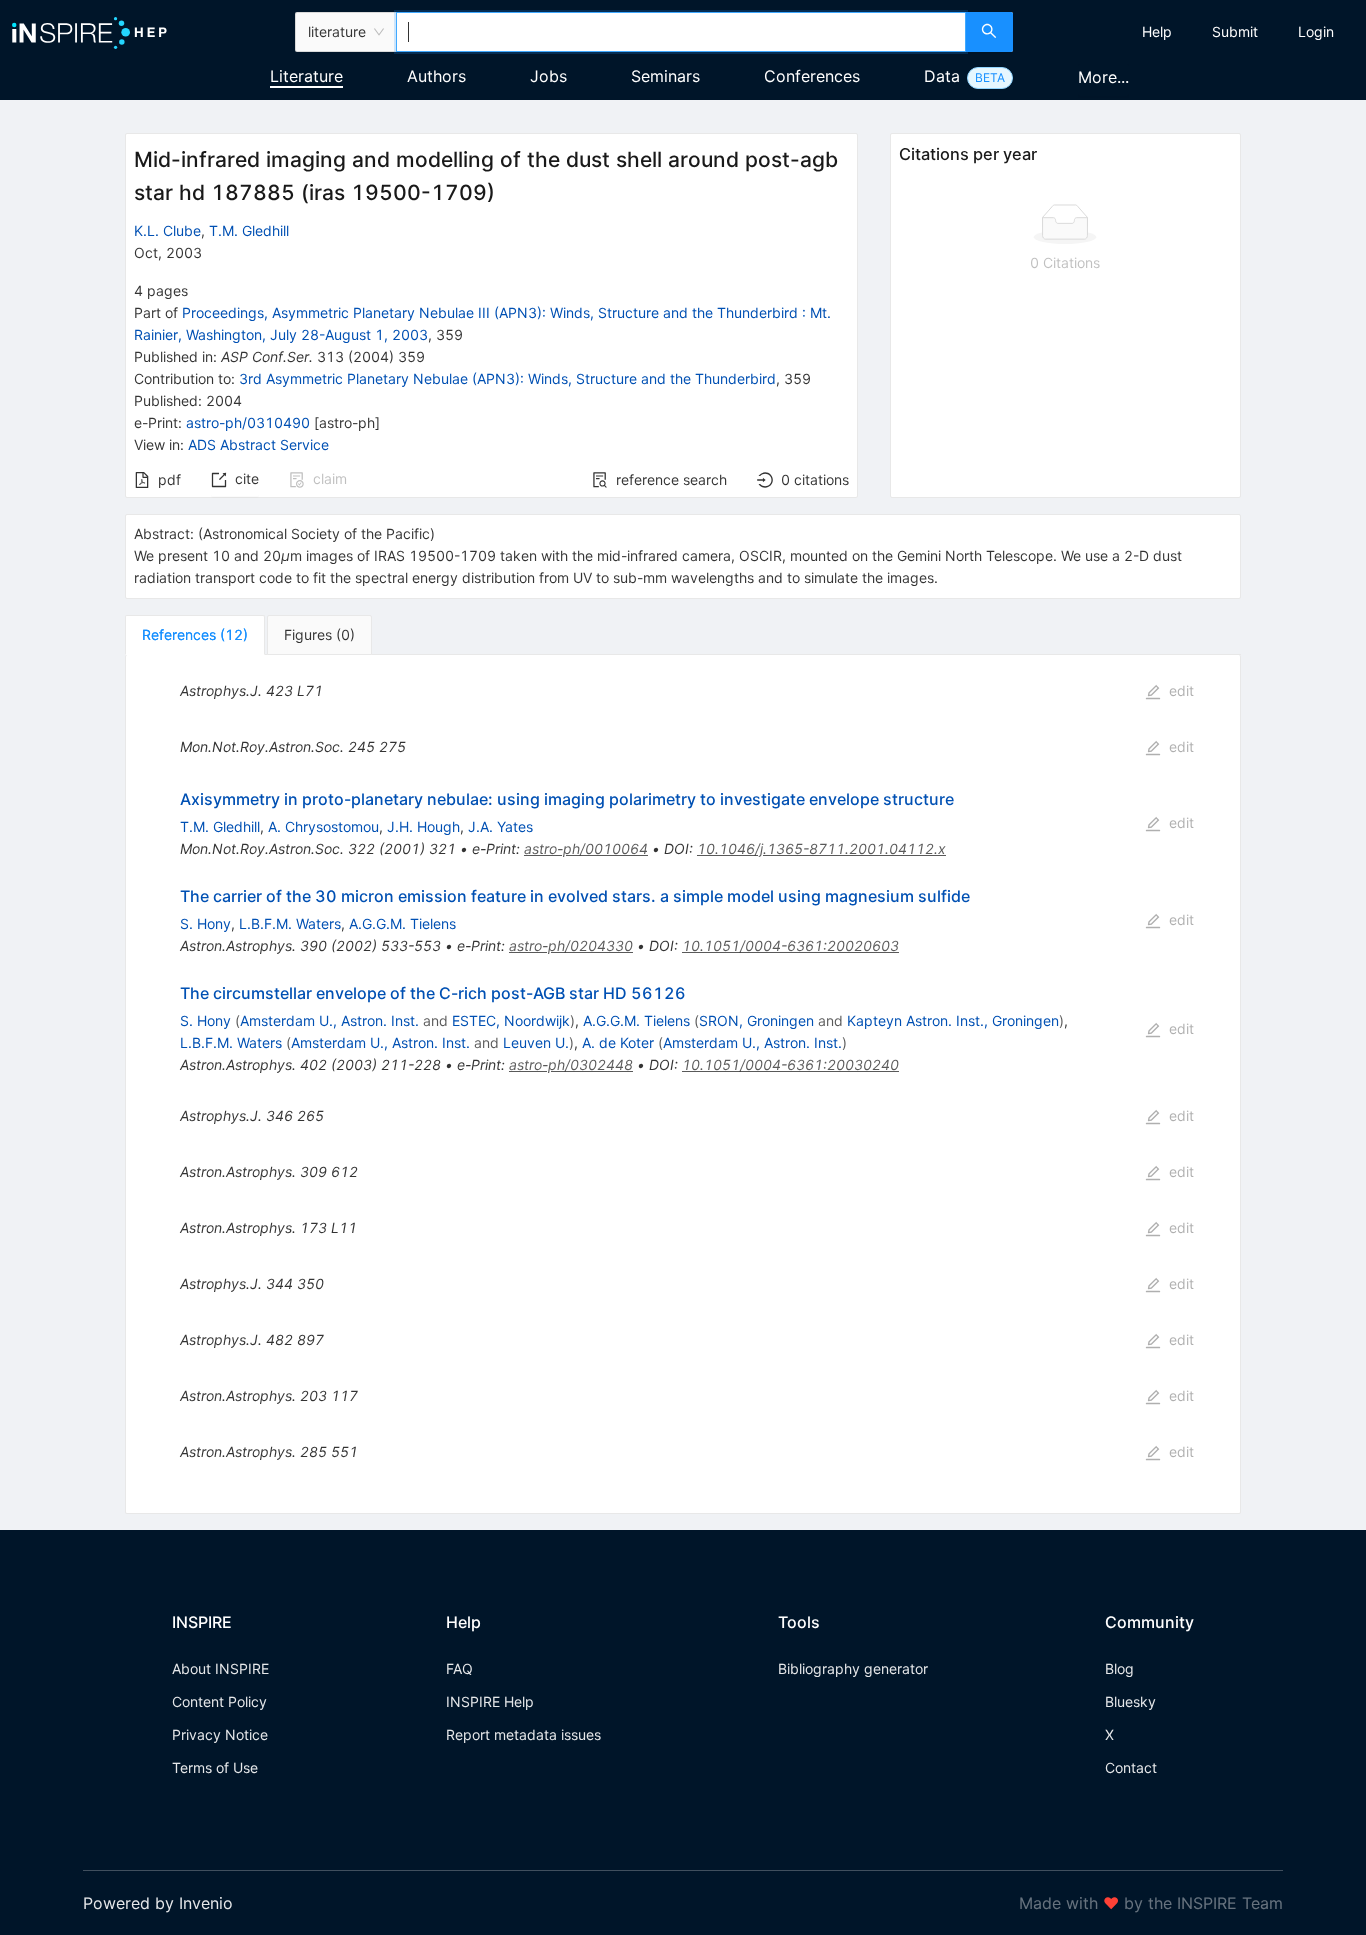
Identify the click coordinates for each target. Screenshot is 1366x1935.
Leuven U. (536, 1042)
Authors (436, 76)
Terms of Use (215, 1767)
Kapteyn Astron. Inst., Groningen (953, 1020)
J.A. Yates (500, 826)
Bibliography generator (853, 1668)
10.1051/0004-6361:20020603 (790, 945)
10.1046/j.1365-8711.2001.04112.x (821, 848)
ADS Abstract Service (258, 444)
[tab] (195, 635)
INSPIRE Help (490, 1701)
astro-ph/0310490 (248, 422)
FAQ (459, 1668)
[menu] (1192, 32)
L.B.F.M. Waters (290, 923)
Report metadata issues (523, 1734)
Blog (1119, 1668)
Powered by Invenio (158, 1903)
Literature (306, 76)
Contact (1131, 1767)
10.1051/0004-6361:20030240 (790, 1064)
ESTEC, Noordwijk (511, 1020)
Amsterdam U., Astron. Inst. (329, 1020)
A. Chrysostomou (323, 826)
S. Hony (205, 923)
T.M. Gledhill (249, 230)
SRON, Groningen (756, 1020)
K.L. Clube (167, 230)
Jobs (548, 76)
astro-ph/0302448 (571, 1064)
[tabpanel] (682, 1084)
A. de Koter (618, 1042)
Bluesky (1130, 1701)
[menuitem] (1157, 32)
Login (1316, 31)
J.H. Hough (423, 826)
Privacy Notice (220, 1734)
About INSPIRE (220, 1668)
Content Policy (219, 1701)
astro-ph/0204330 (571, 945)
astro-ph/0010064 (586, 848)
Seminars (665, 76)
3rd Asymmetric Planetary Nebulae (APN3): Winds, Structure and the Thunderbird (507, 378)
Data (942, 76)
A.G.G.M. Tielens (402, 923)
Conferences (812, 76)
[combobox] (681, 32)
